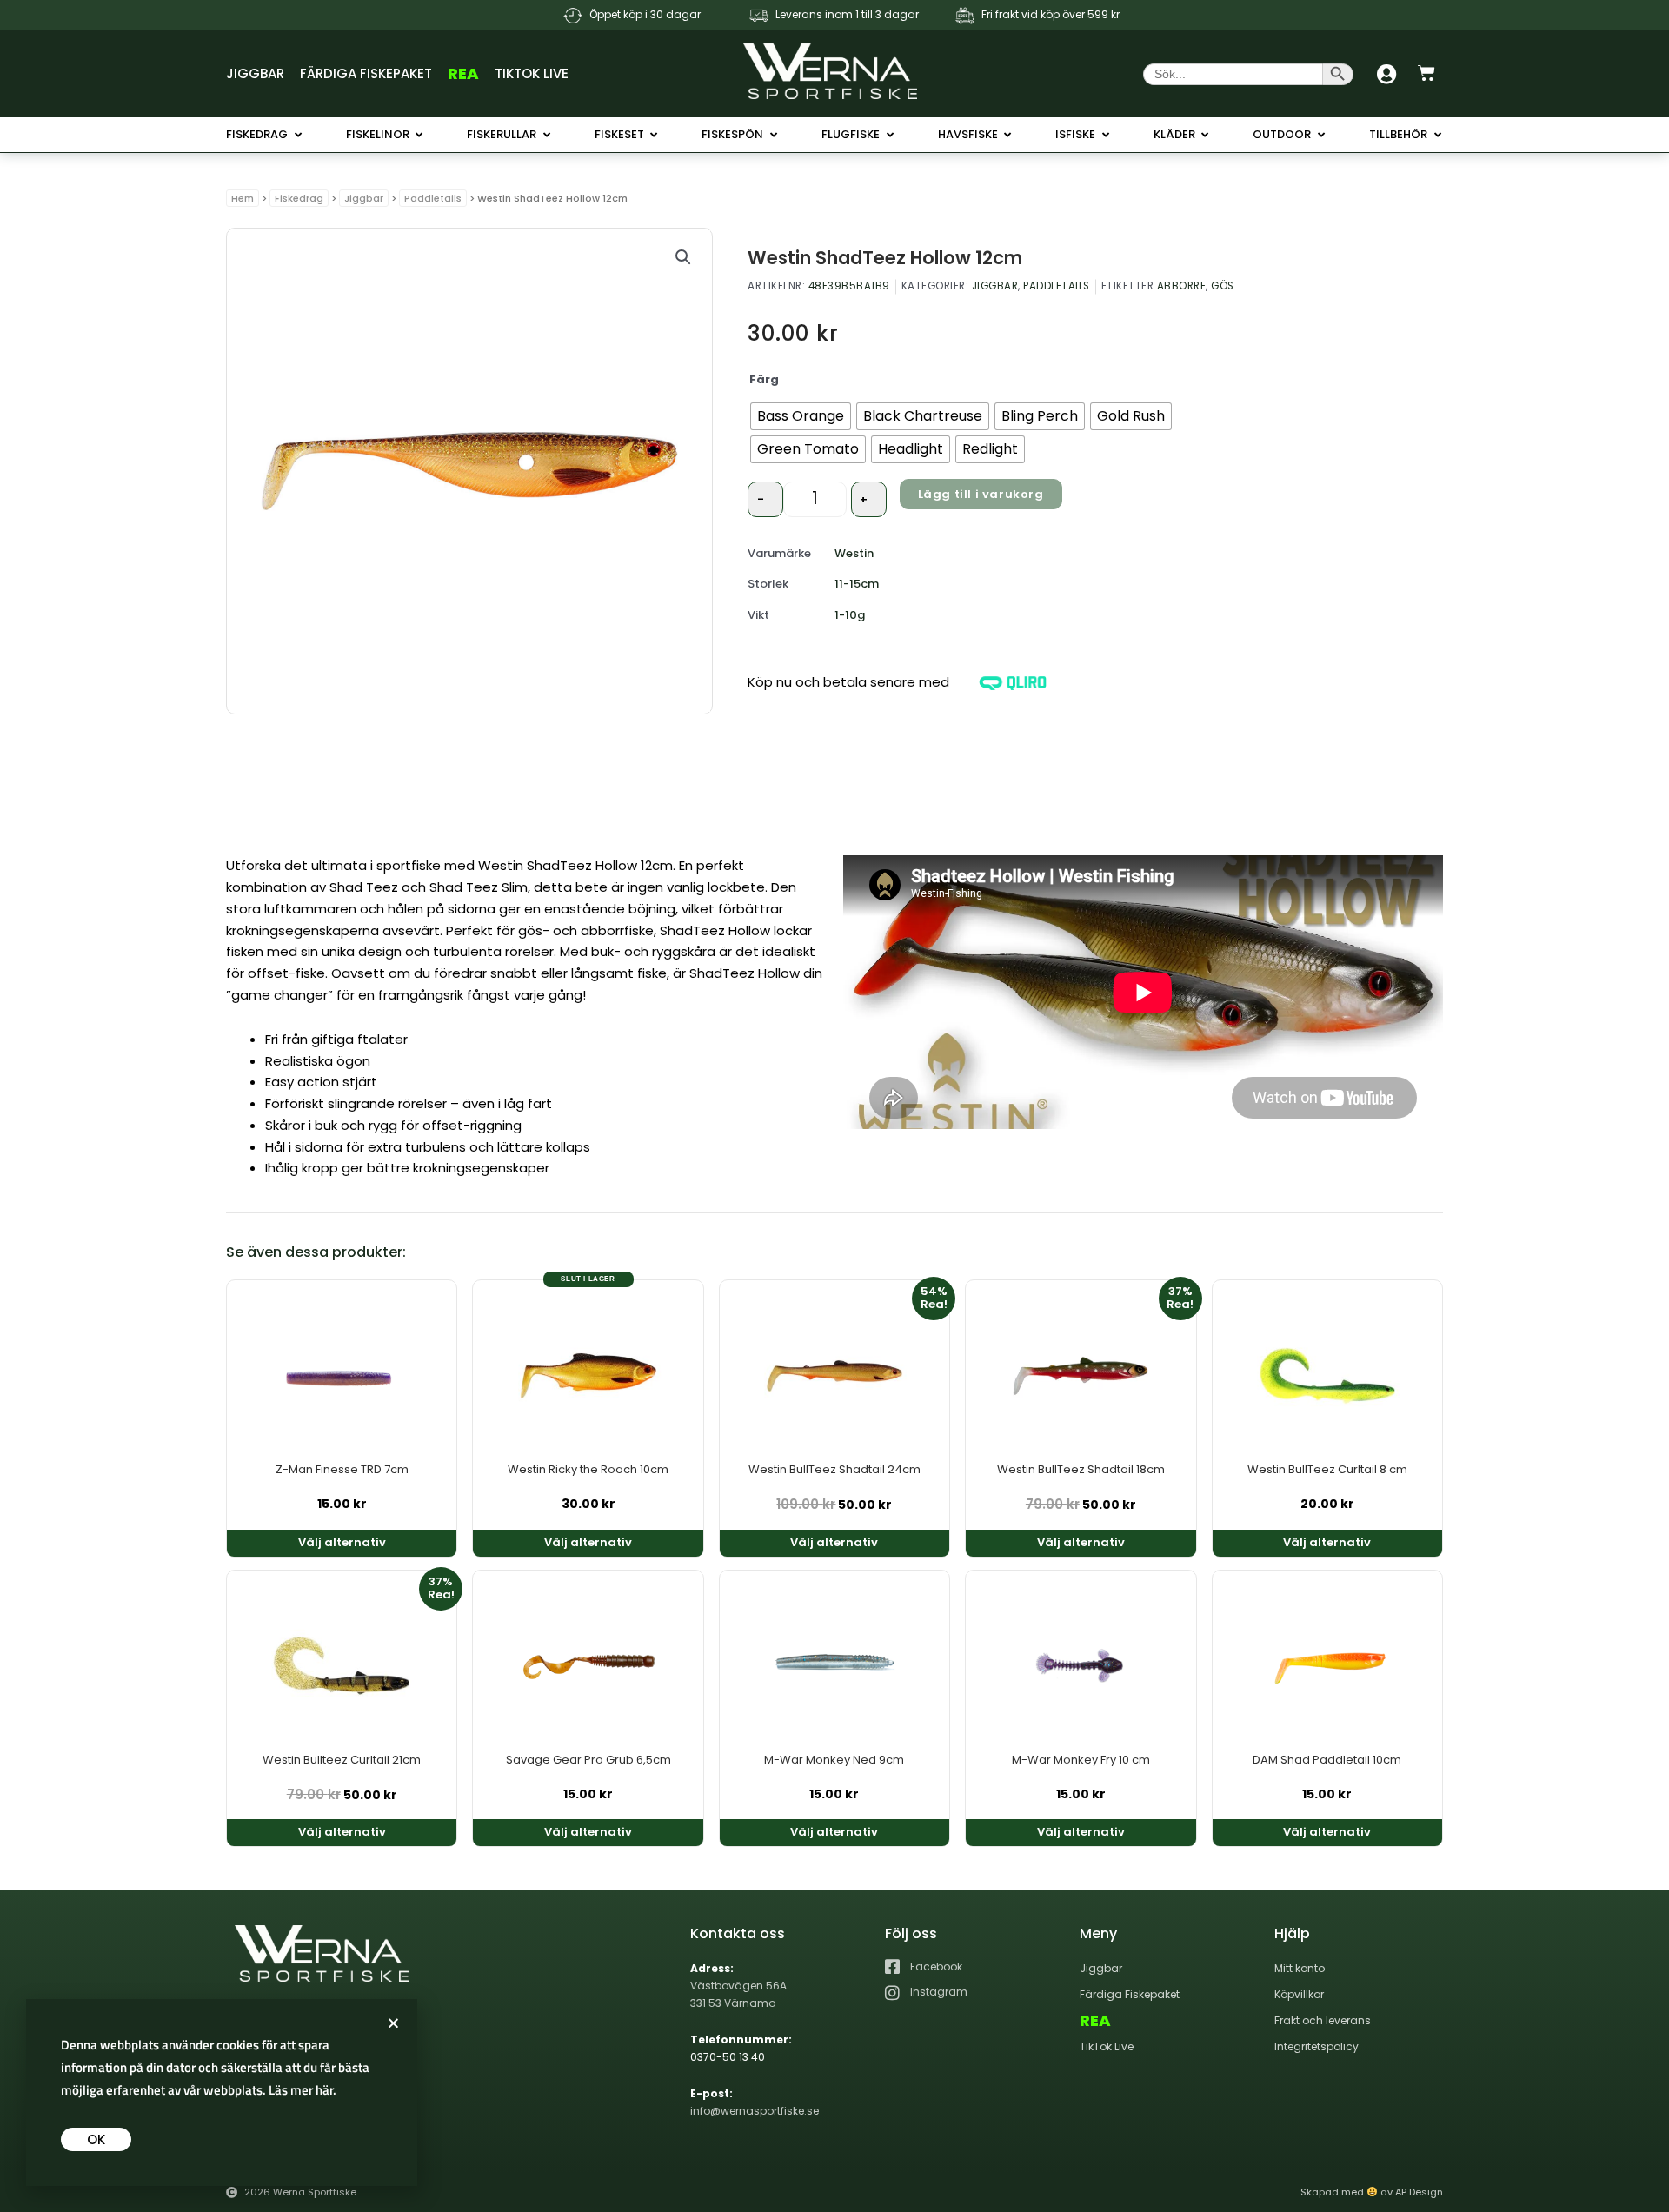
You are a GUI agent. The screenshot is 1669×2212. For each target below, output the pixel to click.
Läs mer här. (303, 2090)
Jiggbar (255, 73)
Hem (243, 198)
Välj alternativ (342, 1542)
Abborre (1182, 286)
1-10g (850, 615)
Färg (764, 379)
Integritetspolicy (1317, 2046)
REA (463, 73)
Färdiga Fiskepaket (366, 73)
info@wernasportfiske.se (755, 2111)
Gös (1223, 286)
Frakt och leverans (1323, 2020)
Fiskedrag (299, 198)
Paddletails (433, 198)
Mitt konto (1300, 1968)
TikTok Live (532, 73)
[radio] (801, 416)
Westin (854, 553)
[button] (683, 257)
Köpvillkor (1299, 1994)
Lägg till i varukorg (981, 494)
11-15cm (857, 584)
